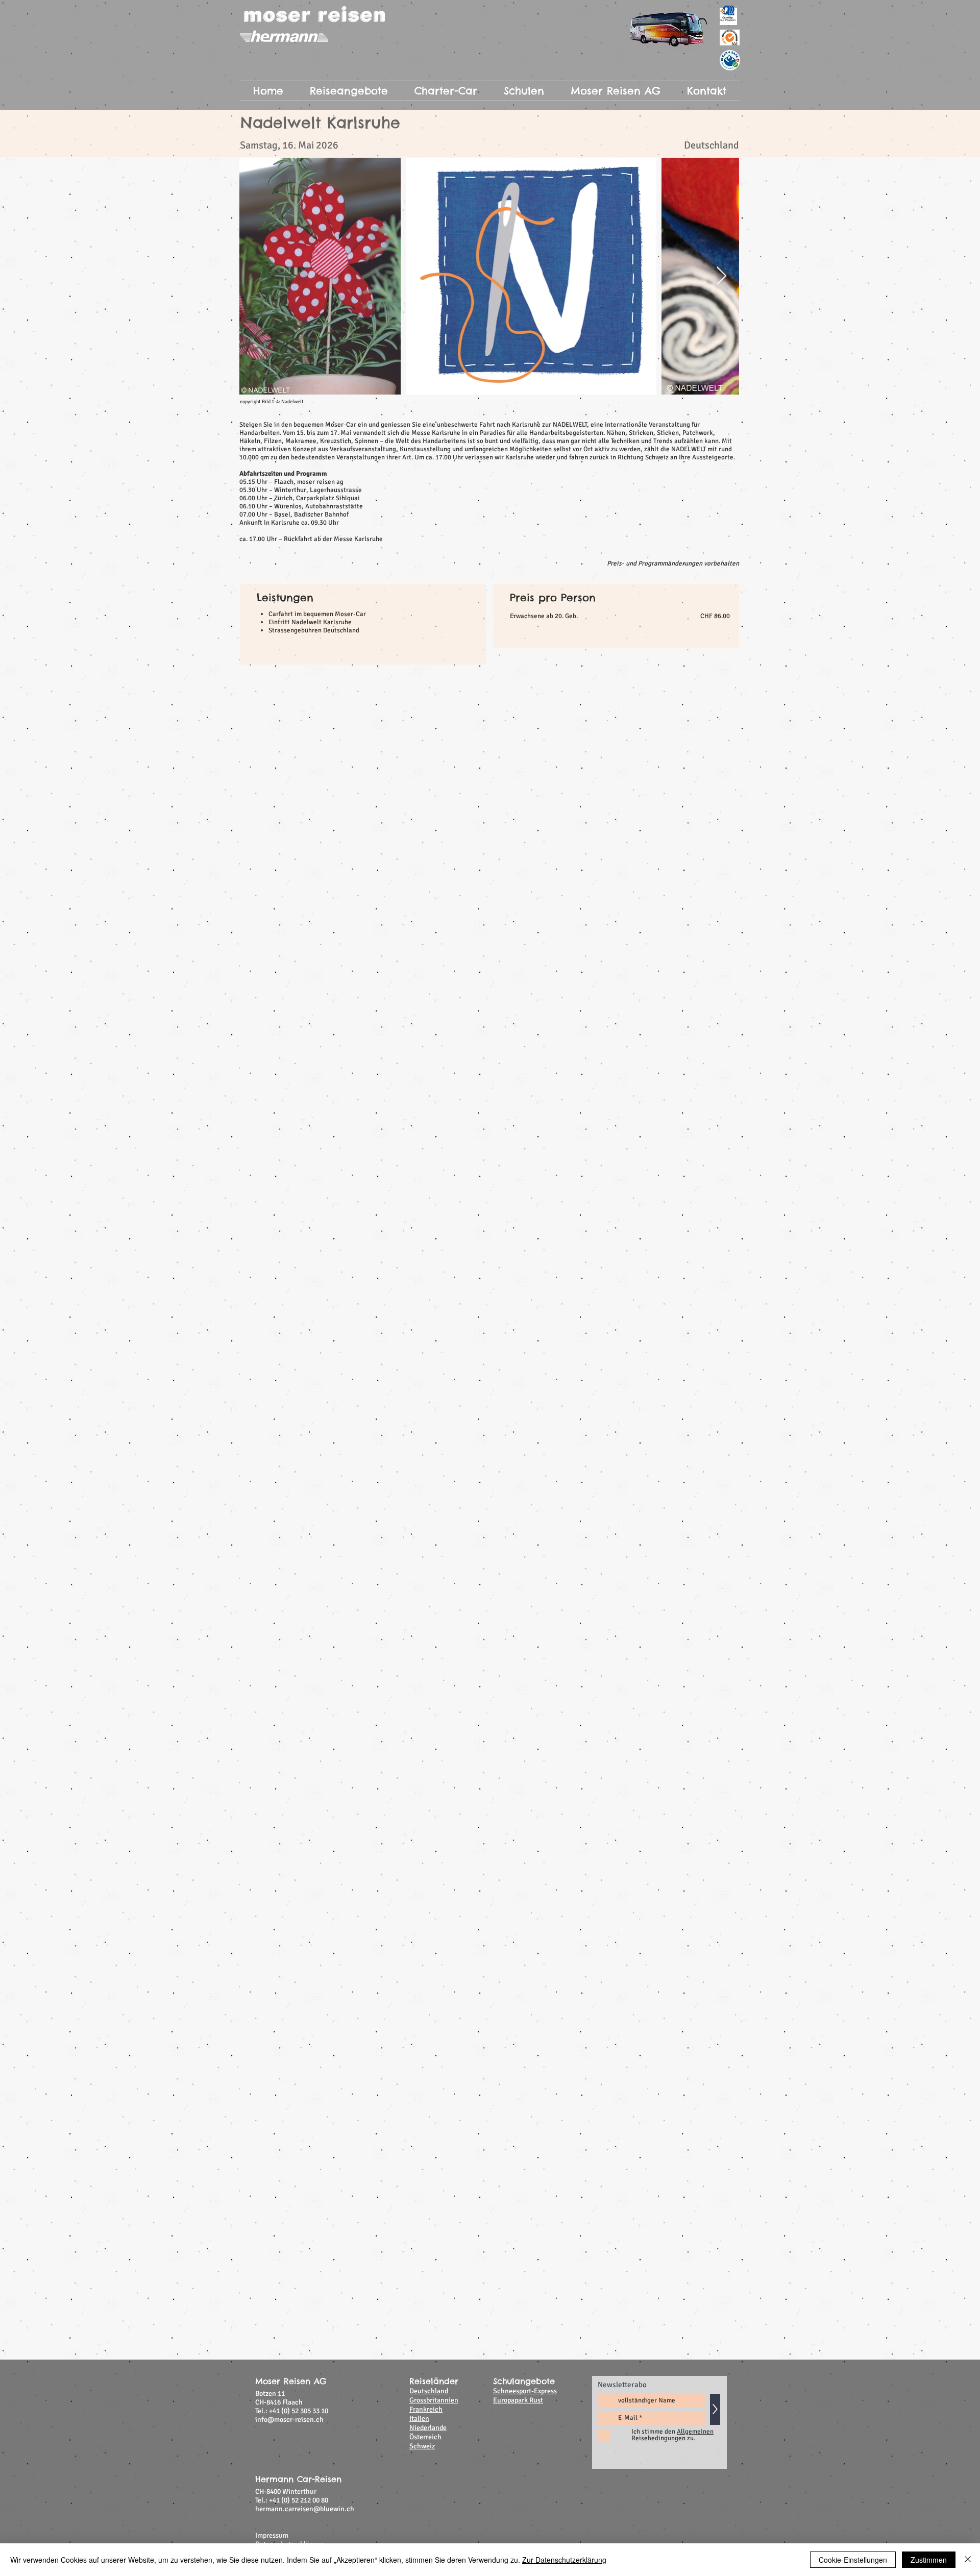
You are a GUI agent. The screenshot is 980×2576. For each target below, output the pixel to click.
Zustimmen (929, 2560)
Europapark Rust (518, 1072)
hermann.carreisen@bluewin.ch (305, 1181)
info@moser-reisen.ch (289, 1091)
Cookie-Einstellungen (853, 2560)
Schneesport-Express (525, 1063)
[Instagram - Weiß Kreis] (710, 1229)
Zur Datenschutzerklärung (564, 2560)
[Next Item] (721, 276)
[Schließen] (968, 2560)
